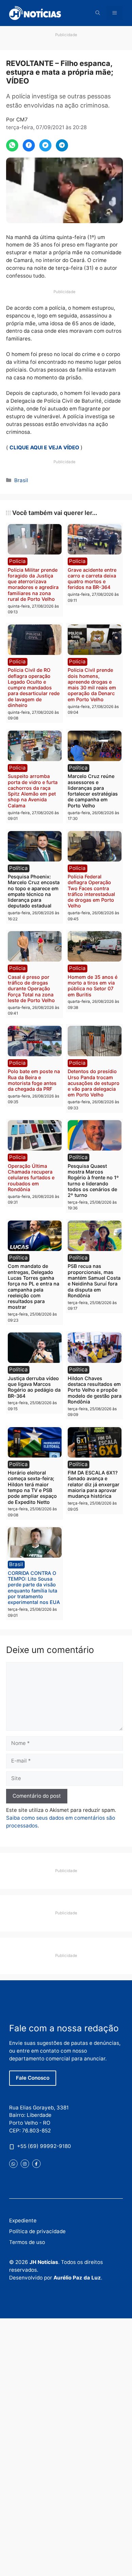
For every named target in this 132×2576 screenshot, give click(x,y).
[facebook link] (36, 2164)
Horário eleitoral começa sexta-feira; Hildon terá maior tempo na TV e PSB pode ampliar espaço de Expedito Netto (32, 1487)
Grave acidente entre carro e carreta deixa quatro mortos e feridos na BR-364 (92, 579)
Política (78, 768)
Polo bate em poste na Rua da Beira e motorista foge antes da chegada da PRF (34, 1080)
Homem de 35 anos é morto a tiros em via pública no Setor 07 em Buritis (93, 986)
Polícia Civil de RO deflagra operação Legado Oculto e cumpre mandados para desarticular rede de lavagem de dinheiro (34, 688)
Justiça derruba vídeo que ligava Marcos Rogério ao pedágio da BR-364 (34, 1387)
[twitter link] (13, 2164)
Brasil (21, 480)
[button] (98, 13)
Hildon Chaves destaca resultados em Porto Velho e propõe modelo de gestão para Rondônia (95, 1390)
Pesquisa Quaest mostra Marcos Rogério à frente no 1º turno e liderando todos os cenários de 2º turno (93, 1180)
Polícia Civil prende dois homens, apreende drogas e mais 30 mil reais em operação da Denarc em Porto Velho (92, 684)
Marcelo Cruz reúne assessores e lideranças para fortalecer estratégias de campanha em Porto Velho (93, 791)
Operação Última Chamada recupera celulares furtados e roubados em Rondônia (31, 1178)
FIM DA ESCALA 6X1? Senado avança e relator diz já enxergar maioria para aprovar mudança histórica (94, 1484)
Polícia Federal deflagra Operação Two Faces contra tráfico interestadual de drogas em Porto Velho (91, 891)
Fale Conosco (33, 2078)
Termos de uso (27, 2242)
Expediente (23, 2220)
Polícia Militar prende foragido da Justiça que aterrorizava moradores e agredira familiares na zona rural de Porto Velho (33, 584)
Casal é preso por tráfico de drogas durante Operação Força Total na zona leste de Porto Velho (31, 989)
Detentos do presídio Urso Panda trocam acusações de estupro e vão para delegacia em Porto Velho (94, 1083)
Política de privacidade (37, 2231)
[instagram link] (25, 2164)
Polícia (17, 561)
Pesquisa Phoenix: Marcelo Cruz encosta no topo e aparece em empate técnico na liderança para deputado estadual (34, 891)
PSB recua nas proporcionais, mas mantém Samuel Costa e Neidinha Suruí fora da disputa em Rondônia (94, 1281)
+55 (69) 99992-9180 (44, 2146)
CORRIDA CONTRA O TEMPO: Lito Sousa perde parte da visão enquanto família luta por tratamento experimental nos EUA (34, 1588)
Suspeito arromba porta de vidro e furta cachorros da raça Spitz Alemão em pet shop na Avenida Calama (33, 791)
